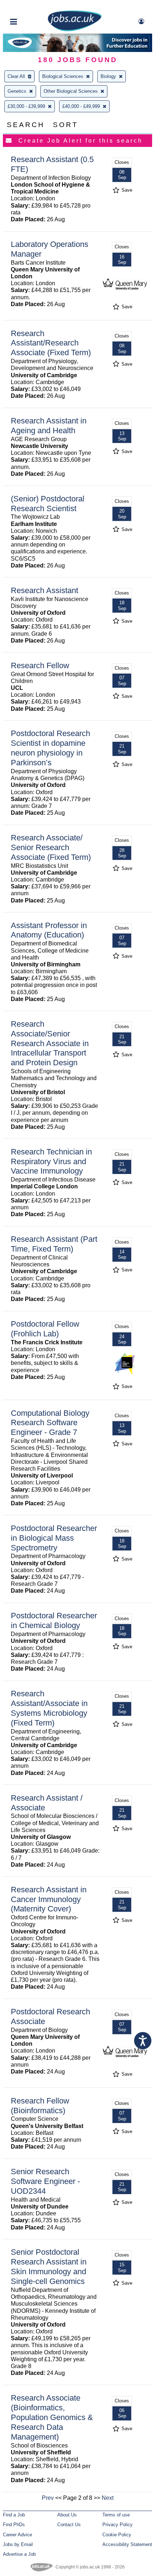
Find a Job (14, 2515)
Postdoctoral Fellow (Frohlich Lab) (45, 1329)
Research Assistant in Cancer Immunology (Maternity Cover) (49, 1899)
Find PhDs (14, 2525)
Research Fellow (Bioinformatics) (40, 2106)
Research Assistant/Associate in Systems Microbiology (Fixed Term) (49, 1708)
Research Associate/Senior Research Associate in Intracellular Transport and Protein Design (50, 1043)
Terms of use (116, 2515)
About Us (67, 2515)
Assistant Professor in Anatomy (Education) (49, 930)
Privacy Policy (118, 2525)
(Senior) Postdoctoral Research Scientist (48, 504)
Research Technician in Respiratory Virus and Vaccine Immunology (51, 1161)
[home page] (75, 30)
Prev (48, 2498)
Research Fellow (40, 665)
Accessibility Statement (127, 2544)
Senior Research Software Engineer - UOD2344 (45, 2181)
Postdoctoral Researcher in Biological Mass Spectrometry (54, 1538)
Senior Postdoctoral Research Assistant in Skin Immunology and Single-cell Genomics (49, 2267)
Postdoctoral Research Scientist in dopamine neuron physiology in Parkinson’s (50, 748)
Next (108, 2498)
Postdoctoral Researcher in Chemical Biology (54, 1620)
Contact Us (69, 2525)
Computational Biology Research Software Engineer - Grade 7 (50, 1423)
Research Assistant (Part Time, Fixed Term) (54, 1244)
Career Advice (17, 2535)
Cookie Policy (117, 2535)
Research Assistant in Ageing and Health (49, 426)
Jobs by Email (18, 2544)
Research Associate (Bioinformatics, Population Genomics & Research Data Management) (52, 2417)
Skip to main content (29, 6)
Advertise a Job (19, 2554)
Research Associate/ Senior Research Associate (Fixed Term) (51, 847)
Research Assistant (45, 590)
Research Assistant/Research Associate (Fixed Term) (51, 343)
